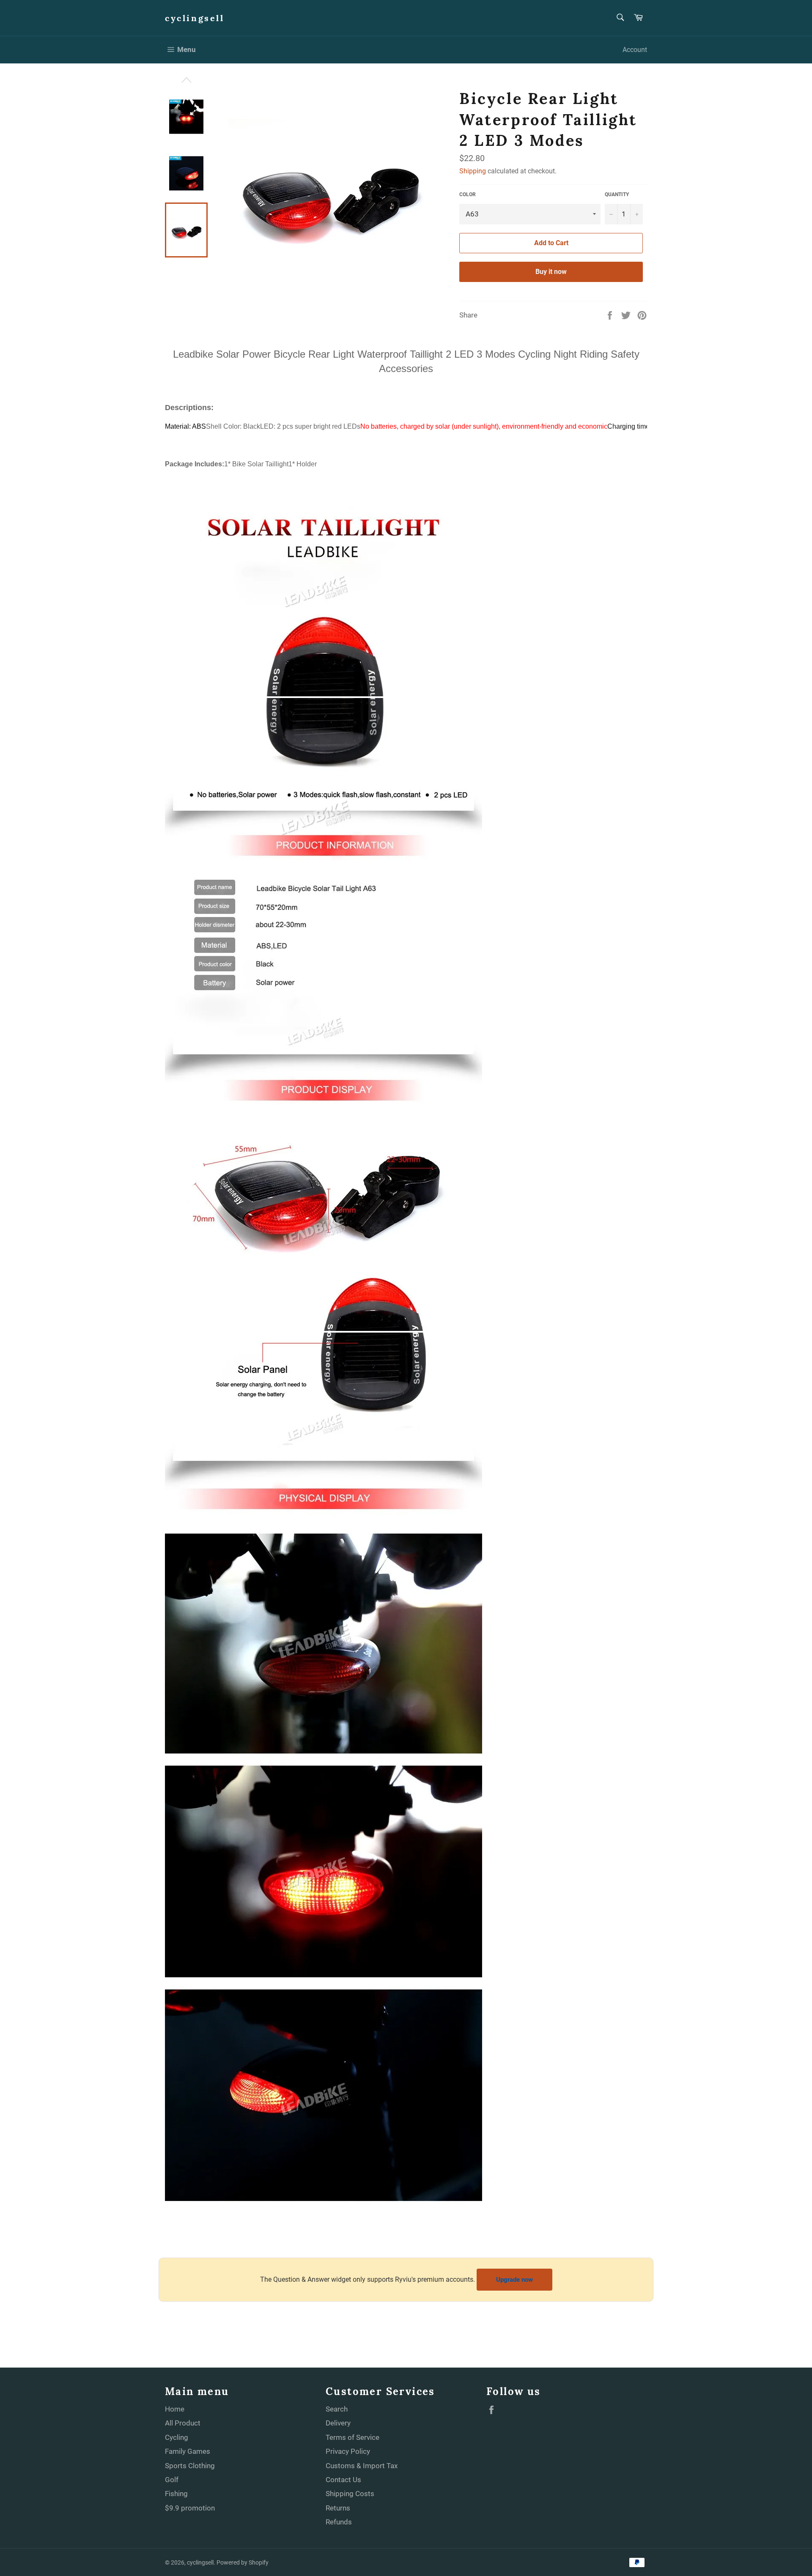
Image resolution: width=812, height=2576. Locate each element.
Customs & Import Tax (362, 2466)
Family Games (188, 2451)
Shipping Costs (350, 2494)
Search (337, 2409)
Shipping (473, 171)
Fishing (176, 2494)
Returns (338, 2508)
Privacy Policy (348, 2451)
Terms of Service (353, 2437)
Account (635, 50)
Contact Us (343, 2480)
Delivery (338, 2423)
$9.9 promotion (190, 2508)
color (468, 194)
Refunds (339, 2522)
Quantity (617, 194)
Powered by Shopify (243, 2562)
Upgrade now (514, 2280)
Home (175, 2409)
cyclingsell (195, 18)
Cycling (177, 2437)
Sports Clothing (190, 2466)
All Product (183, 2423)
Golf (172, 2480)
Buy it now (551, 272)
